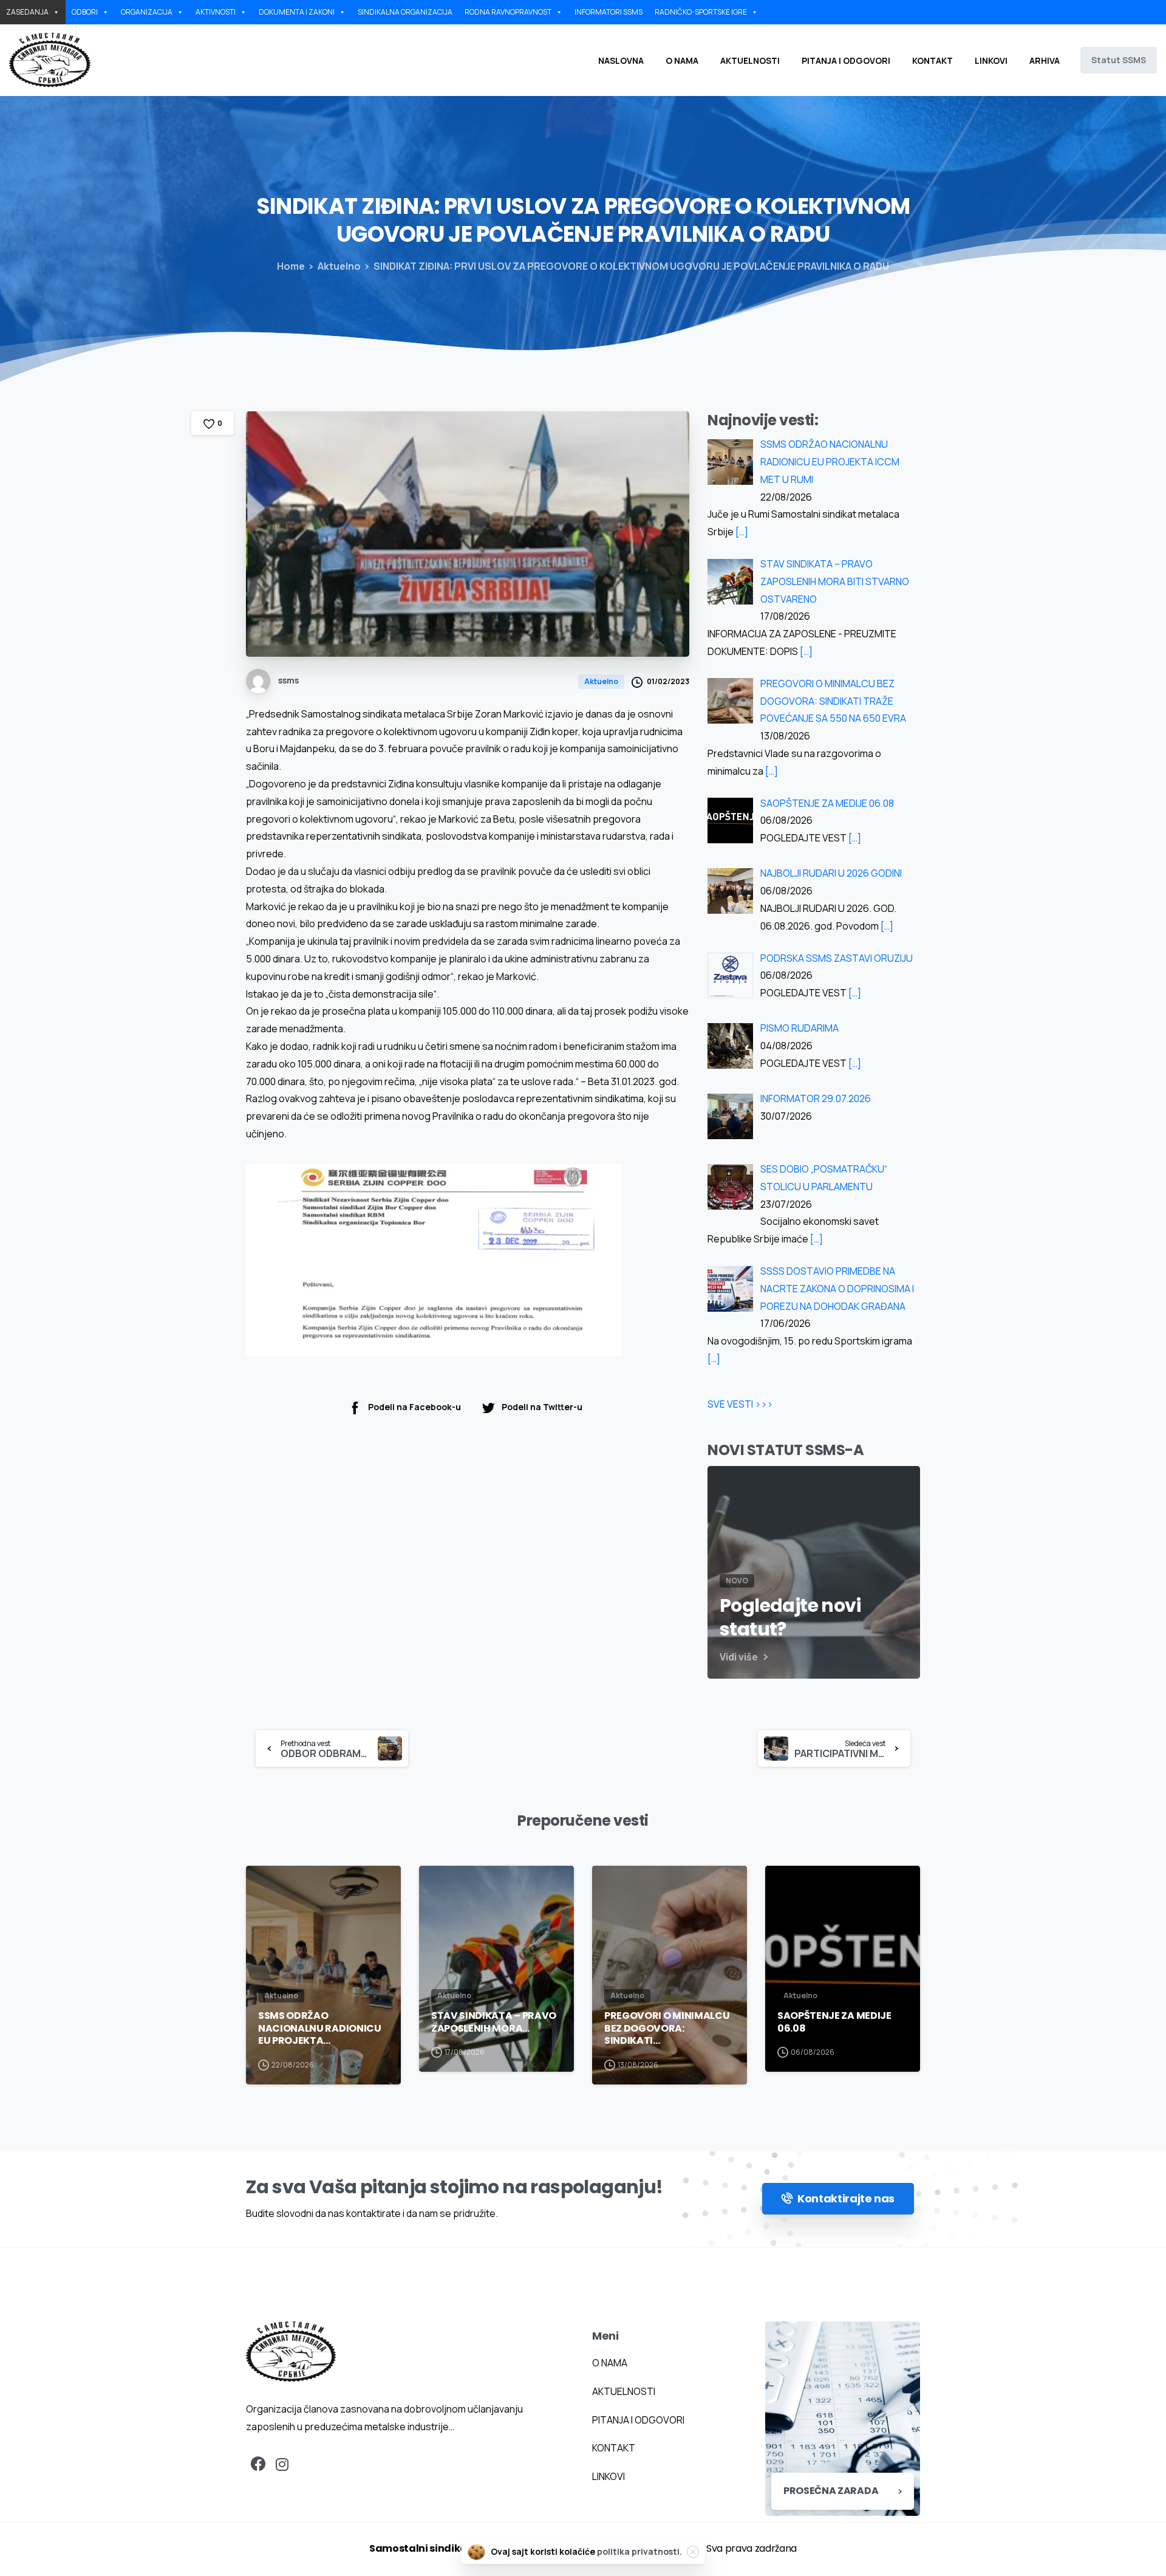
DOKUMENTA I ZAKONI (297, 12)
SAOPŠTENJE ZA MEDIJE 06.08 (834, 2022)
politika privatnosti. (639, 2551)
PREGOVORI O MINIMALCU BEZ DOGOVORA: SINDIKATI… (667, 2028)
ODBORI (85, 12)
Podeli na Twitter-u (542, 1407)
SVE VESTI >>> (740, 1404)
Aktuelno (339, 266)
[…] (742, 532)
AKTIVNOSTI (216, 12)
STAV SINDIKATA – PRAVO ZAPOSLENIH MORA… (494, 2022)
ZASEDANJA (27, 12)
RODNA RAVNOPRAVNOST (508, 12)
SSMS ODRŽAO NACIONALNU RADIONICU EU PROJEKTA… (320, 2028)
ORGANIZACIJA (147, 12)
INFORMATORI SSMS (609, 12)
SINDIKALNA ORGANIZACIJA (405, 12)
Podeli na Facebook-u (414, 1407)
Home (291, 266)
